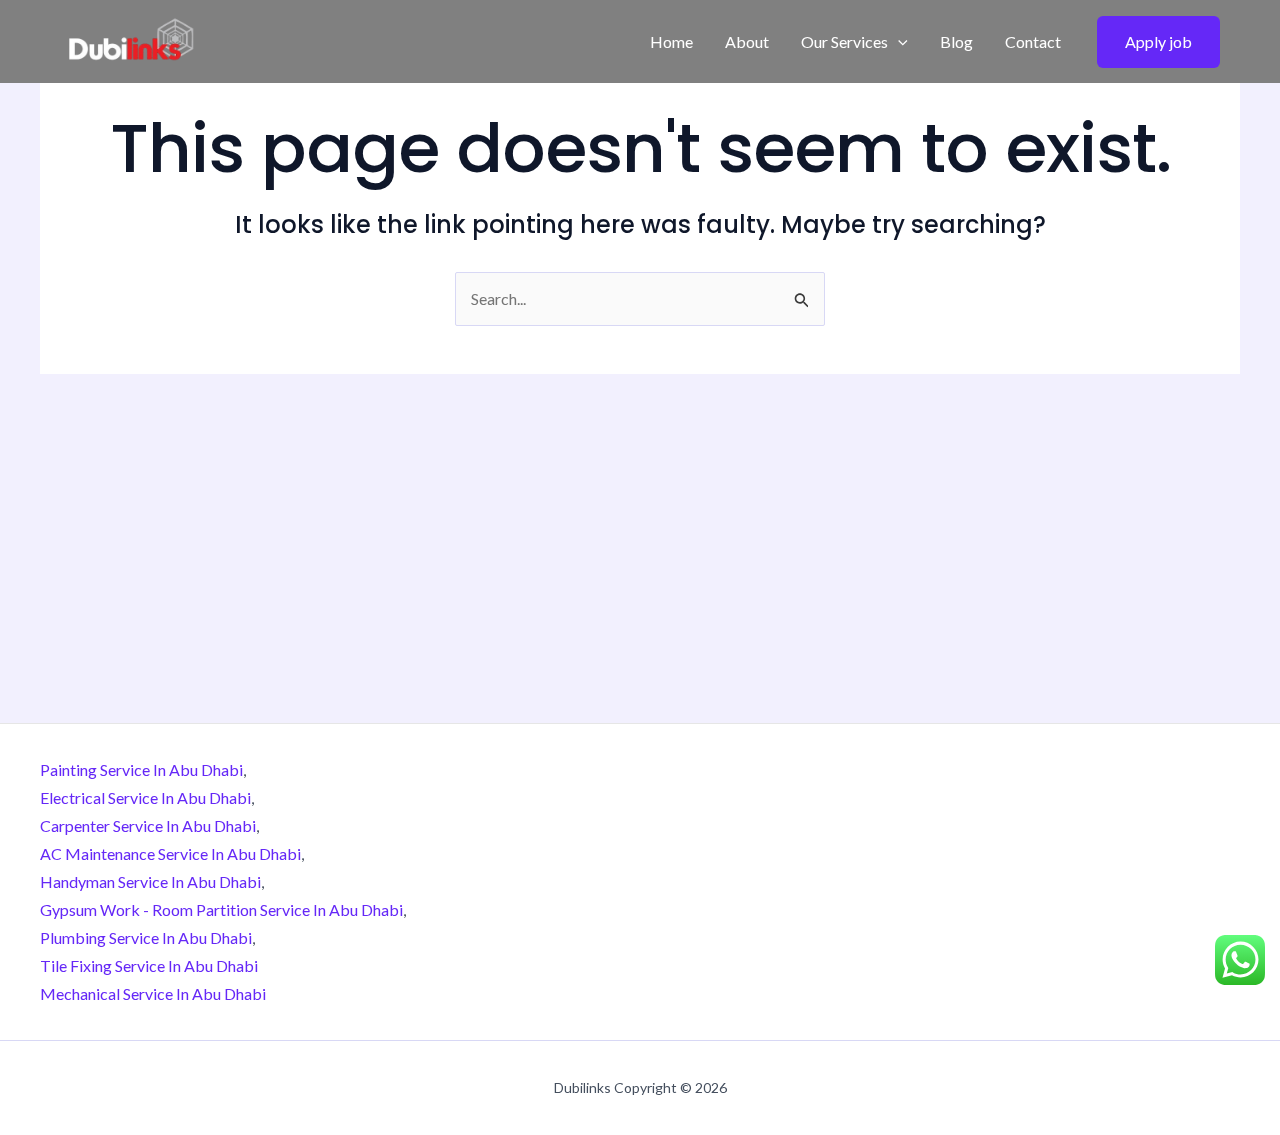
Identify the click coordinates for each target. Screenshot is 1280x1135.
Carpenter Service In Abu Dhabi (148, 825)
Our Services (844, 41)
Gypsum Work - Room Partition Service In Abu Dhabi (221, 909)
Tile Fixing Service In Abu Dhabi (149, 965)
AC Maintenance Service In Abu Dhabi (170, 853)
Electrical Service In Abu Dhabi (145, 797)
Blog (956, 41)
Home (671, 41)
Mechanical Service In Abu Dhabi (153, 993)
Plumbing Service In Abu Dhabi (146, 937)
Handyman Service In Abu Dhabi (150, 881)
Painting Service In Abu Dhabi (141, 769)
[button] (898, 42)
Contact (1033, 41)
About (747, 41)
